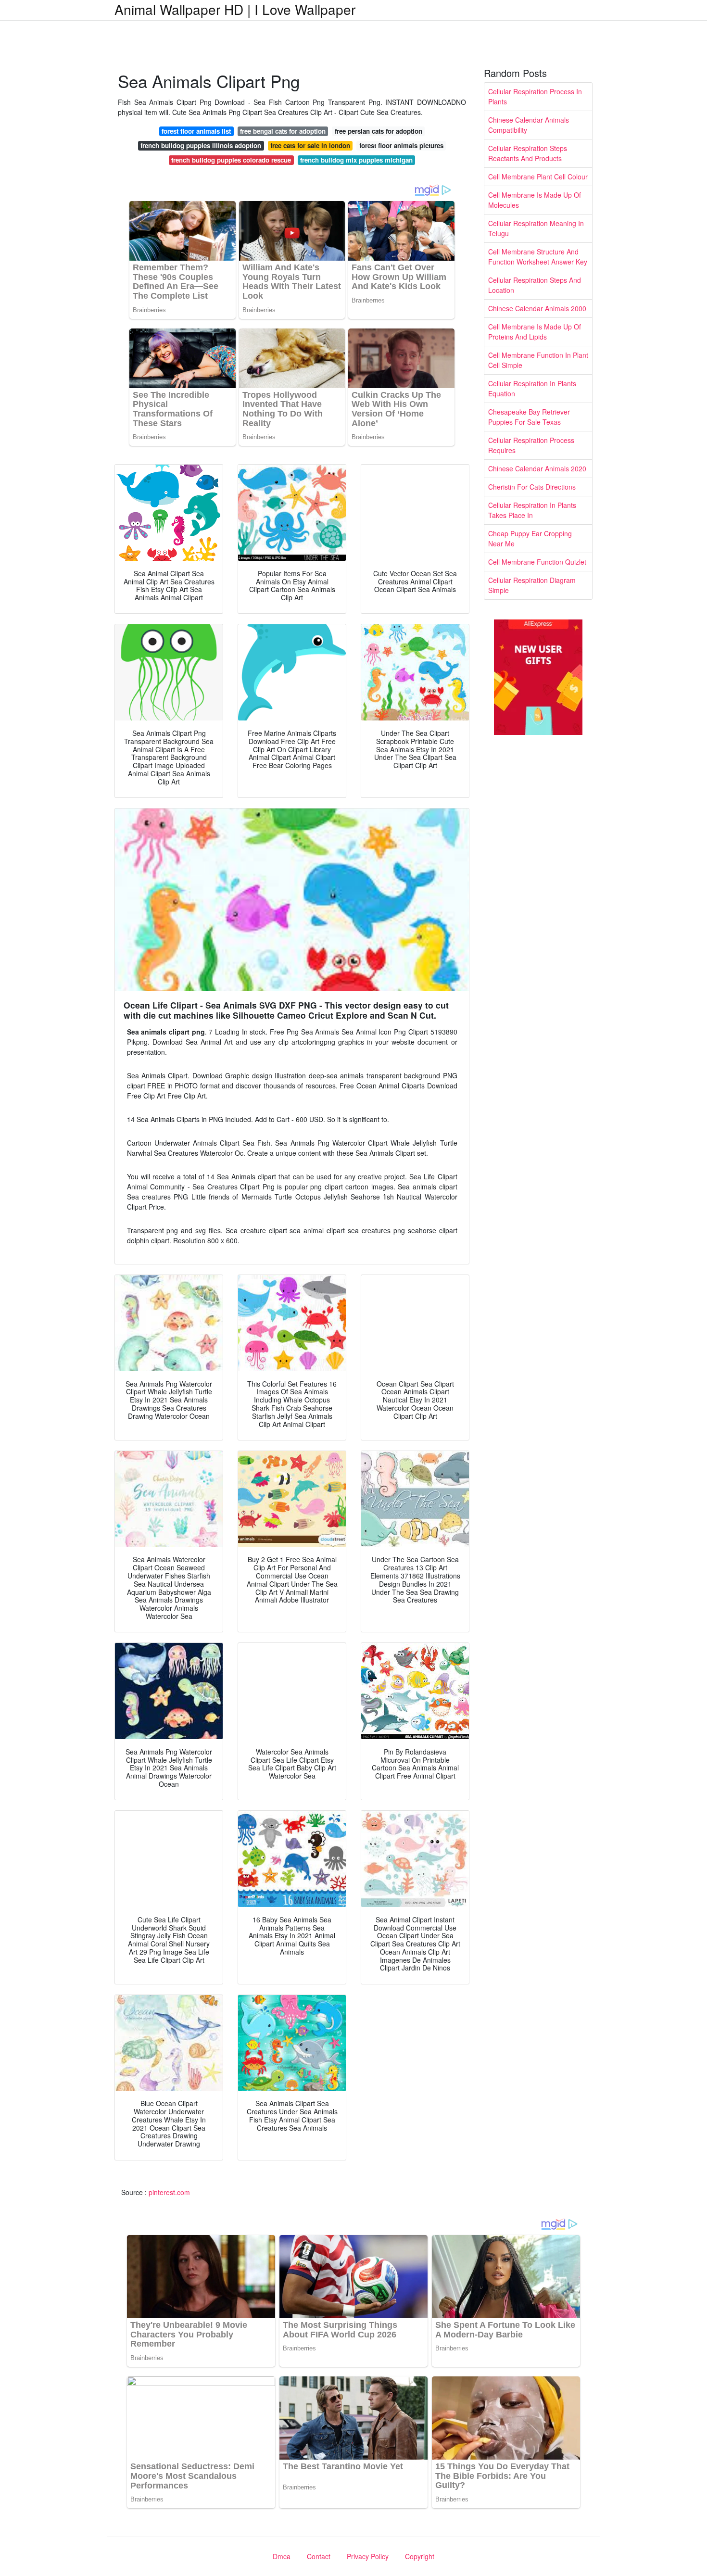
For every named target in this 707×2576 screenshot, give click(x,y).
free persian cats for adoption (379, 131)
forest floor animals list (196, 131)
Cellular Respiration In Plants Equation (532, 388)
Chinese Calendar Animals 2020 (537, 468)
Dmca (282, 2556)
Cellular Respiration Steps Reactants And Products (528, 153)
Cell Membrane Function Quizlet (537, 562)
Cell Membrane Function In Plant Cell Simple (538, 360)
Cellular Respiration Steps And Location (535, 285)
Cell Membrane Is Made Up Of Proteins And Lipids (535, 332)
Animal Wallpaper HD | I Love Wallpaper (235, 9)
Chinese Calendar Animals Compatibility (529, 125)
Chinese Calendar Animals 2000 (537, 308)
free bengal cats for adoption (283, 131)
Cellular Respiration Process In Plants (535, 96)
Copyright (420, 2556)
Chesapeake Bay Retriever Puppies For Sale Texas (529, 417)
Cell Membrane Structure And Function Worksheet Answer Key (538, 257)
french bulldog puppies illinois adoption (201, 145)
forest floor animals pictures (401, 145)
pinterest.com (169, 2192)
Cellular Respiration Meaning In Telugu (536, 228)
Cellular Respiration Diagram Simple (532, 585)
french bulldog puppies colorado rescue (231, 160)
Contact (319, 2556)
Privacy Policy (368, 2556)
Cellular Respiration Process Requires (531, 445)
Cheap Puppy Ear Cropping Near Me (530, 538)
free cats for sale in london (310, 145)
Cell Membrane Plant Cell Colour (538, 177)
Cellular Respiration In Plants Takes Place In (532, 510)
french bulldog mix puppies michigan (356, 160)
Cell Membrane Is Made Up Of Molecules (535, 200)
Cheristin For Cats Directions (532, 487)
